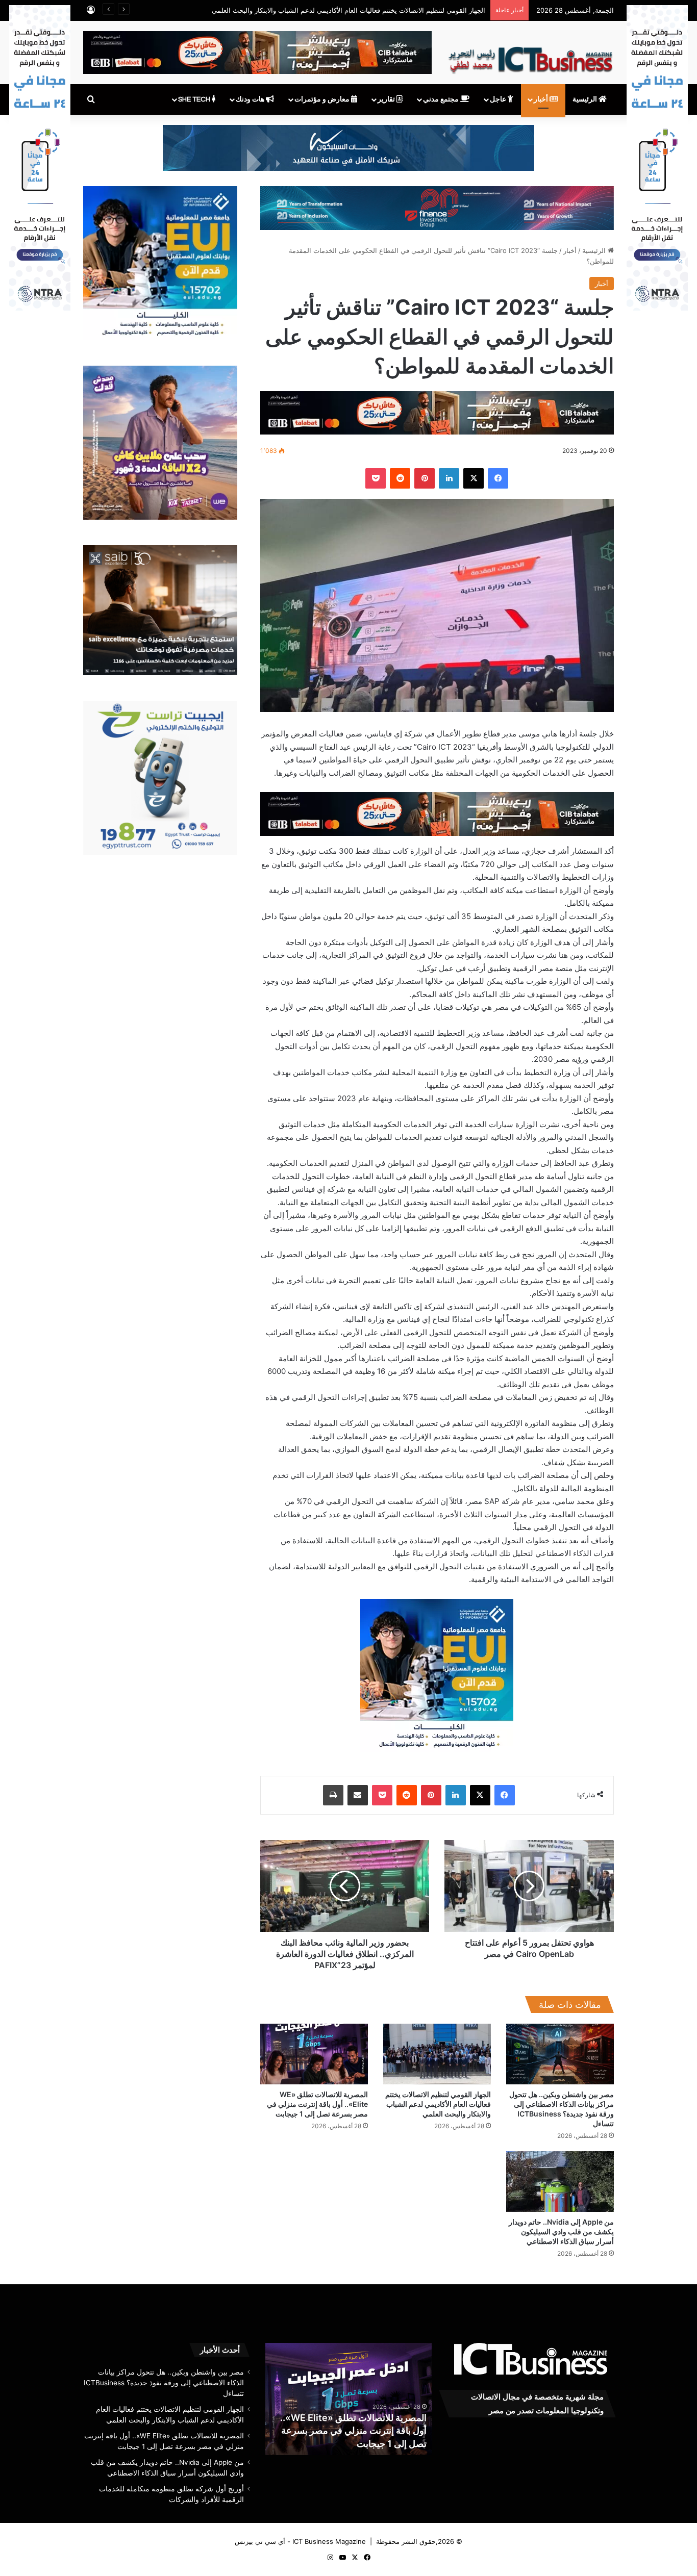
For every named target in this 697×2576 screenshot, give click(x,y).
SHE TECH (195, 99)
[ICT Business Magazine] (530, 56)
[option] (348, 2399)
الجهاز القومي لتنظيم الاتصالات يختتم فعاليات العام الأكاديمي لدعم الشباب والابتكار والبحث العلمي (438, 2104)
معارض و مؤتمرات (323, 99)
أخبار (542, 99)
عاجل (499, 99)
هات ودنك (251, 99)
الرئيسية (586, 99)
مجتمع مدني (442, 99)
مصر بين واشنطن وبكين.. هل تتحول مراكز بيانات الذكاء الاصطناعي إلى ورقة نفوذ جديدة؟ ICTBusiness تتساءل (164, 2383)
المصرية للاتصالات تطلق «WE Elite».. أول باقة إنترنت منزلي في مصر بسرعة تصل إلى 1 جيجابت (317, 2104)
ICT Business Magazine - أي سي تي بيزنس (300, 2541)
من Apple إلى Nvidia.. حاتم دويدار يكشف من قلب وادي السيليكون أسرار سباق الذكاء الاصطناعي (561, 2231)
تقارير (387, 99)
